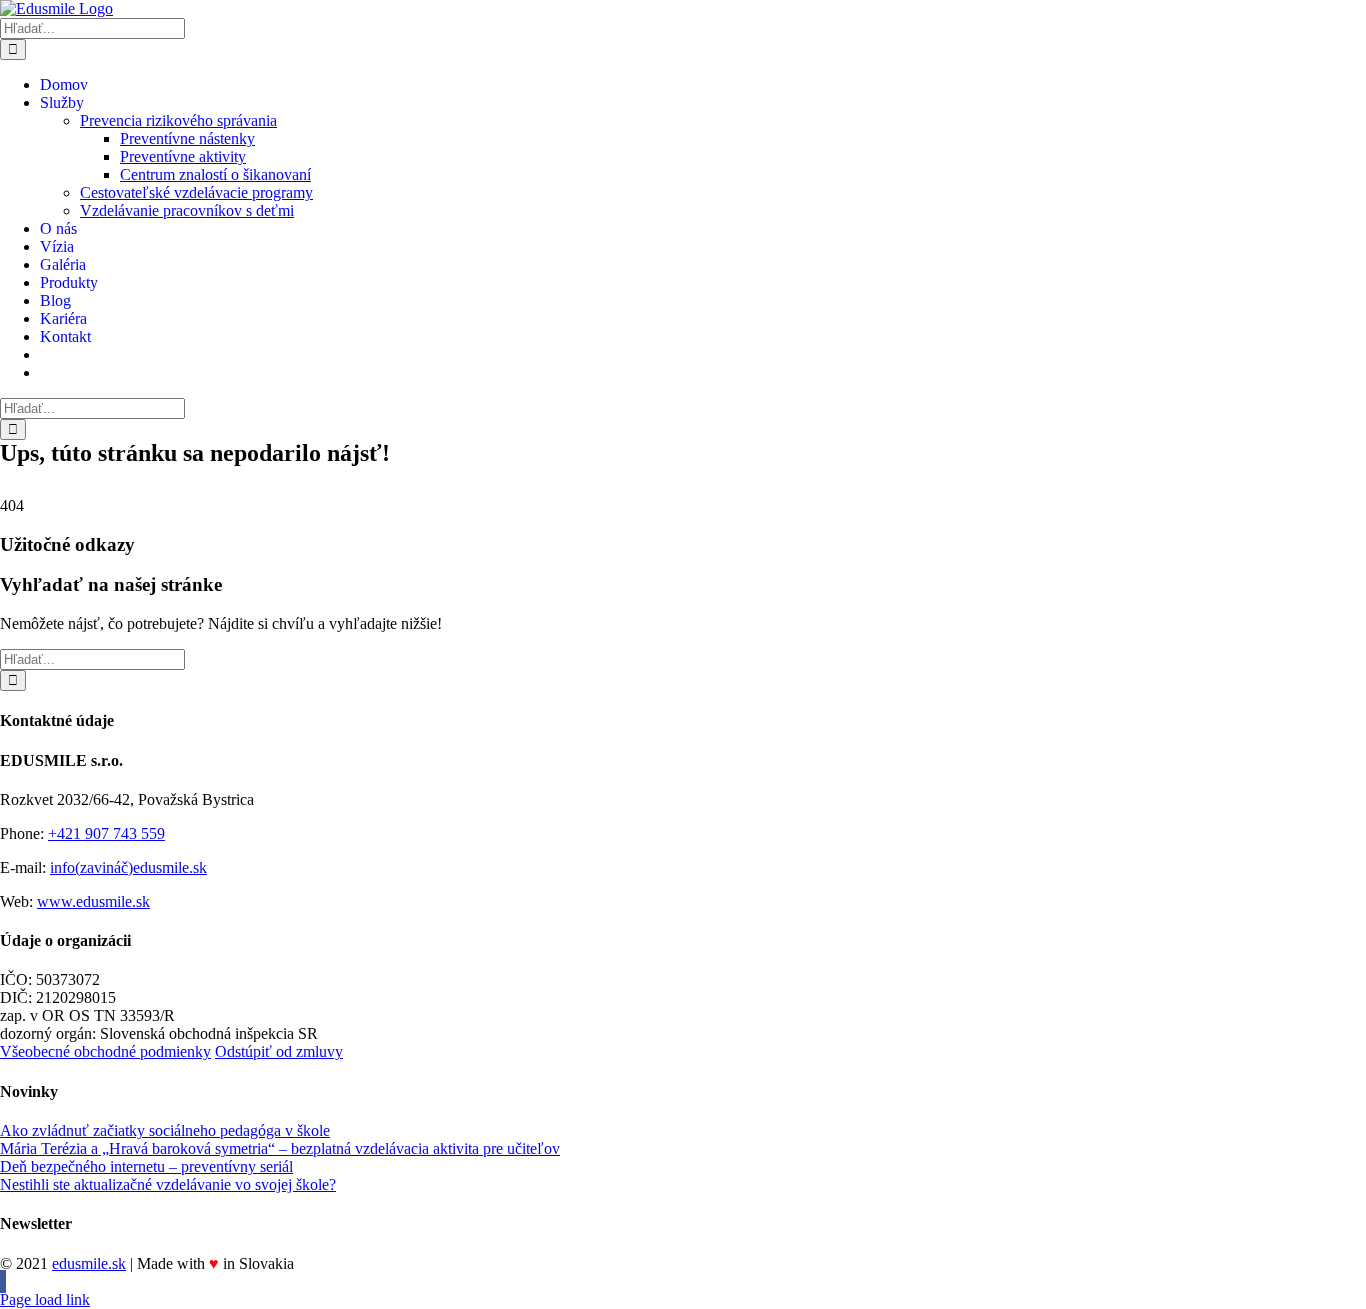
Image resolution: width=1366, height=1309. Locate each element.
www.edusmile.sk (93, 901)
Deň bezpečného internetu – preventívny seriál (146, 1166)
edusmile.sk (89, 1263)
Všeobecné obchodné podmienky (105, 1051)
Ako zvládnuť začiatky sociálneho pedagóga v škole (165, 1130)
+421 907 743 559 (106, 833)
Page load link (45, 1299)
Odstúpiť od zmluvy (279, 1051)
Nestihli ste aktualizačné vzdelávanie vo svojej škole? (168, 1184)
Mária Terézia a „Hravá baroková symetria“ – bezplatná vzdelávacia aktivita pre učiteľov (280, 1148)
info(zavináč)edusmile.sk (128, 867)
